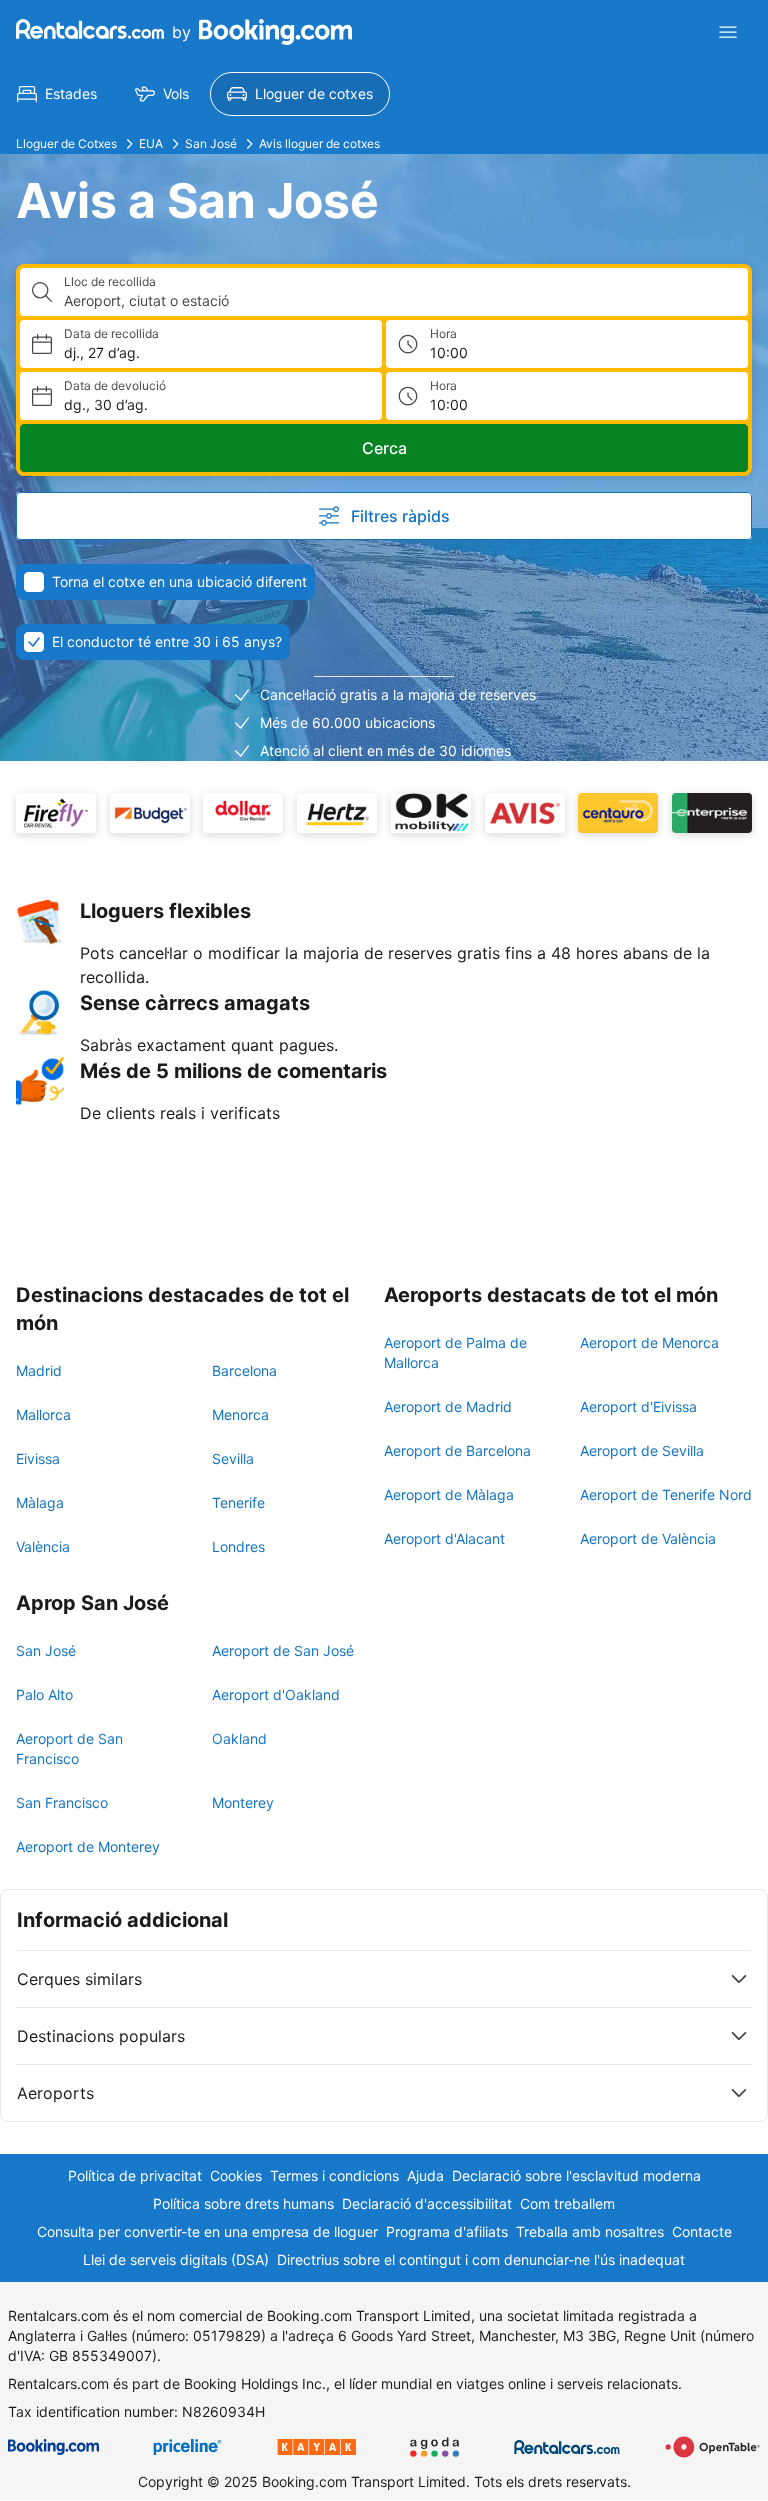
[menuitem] (57, 94)
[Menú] (728, 32)
